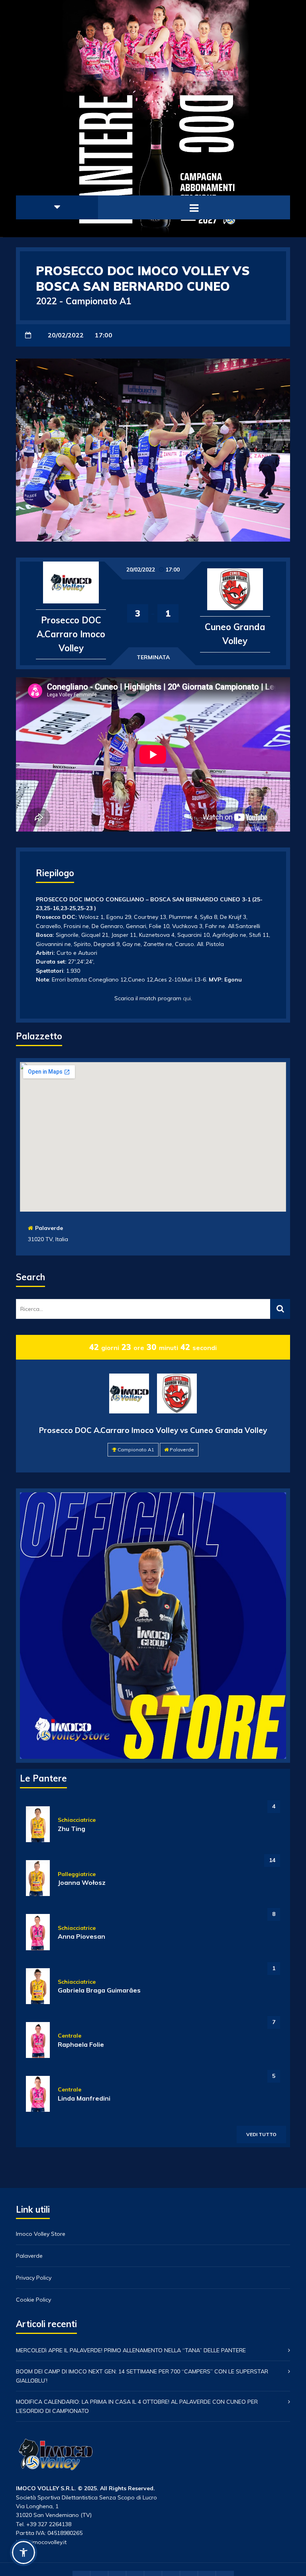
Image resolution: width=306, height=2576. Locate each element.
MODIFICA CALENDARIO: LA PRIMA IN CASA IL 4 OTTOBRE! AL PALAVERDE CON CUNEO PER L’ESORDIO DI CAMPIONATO (137, 2406)
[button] (24, 2552)
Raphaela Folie (81, 2044)
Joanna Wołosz (82, 1882)
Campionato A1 (136, 1450)
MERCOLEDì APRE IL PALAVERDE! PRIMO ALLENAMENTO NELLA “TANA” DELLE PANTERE (131, 2350)
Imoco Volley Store (41, 2234)
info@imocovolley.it (41, 2542)
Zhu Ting (72, 1829)
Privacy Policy (34, 2278)
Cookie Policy (33, 2300)
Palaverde (49, 1228)
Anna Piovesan (81, 1936)
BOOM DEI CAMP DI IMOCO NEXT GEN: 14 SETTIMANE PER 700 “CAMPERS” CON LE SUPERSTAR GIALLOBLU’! (142, 2376)
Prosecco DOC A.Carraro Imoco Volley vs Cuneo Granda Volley (153, 1430)
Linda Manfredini (84, 2098)
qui (187, 998)
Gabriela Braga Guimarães (99, 1990)
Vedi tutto (261, 2134)
